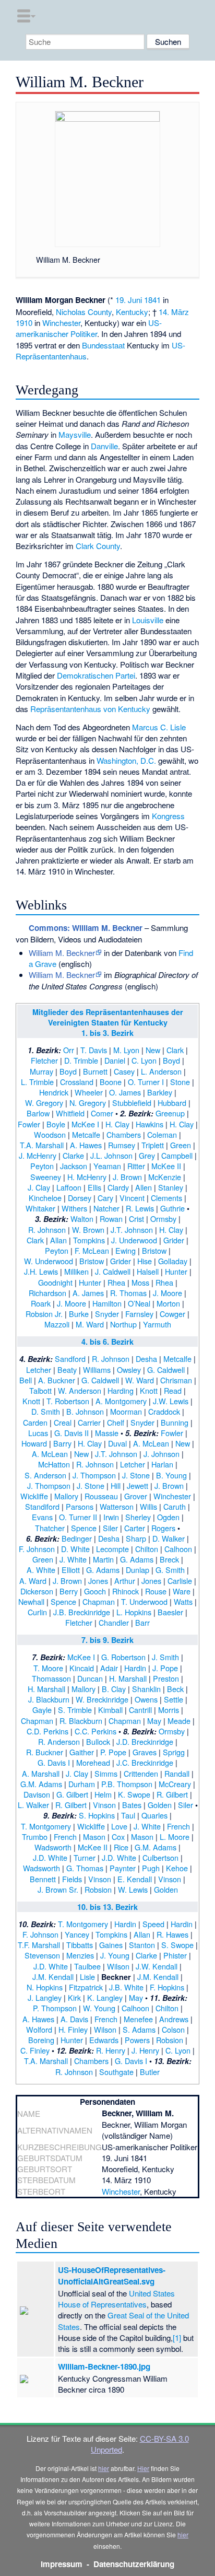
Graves (145, 1752)
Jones (98, 1581)
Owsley (129, 1369)
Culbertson (160, 1857)
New (153, 1050)
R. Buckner (45, 1752)
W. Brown (88, 1229)
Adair (109, 1668)
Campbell (177, 1155)
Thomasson (51, 1678)
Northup (123, 1324)
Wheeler (89, 1092)
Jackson (74, 1166)
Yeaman (107, 1166)
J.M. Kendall (53, 1977)
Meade (179, 1721)
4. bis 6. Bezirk (107, 1342)
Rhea (116, 1282)
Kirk (74, 1997)
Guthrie (172, 1208)
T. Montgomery (46, 1826)
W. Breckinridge (102, 1699)
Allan (58, 1240)
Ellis (94, 1187)
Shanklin (146, 1689)
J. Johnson (162, 1454)
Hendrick (54, 1092)
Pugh (151, 1868)
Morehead (93, 1762)
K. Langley (105, 1997)
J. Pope (165, 1668)
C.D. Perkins (47, 1731)
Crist (136, 1219)
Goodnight (55, 1282)
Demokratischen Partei (96, 675)
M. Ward (90, 1324)
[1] (177, 2338)
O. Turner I (146, 1082)
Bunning (175, 1422)
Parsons (80, 1506)
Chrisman (176, 1380)
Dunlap (138, 1570)
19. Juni (129, 300)
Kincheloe (45, 1198)
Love (119, 1826)
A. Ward (33, 1581)
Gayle (42, 1710)
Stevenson (42, 1955)
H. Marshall (128, 1678)
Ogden (168, 1517)
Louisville (148, 620)
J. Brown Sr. (58, 1889)
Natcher (106, 1208)
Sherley (138, 1517)
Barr (142, 1622)
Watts (183, 1601)
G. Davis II (71, 1433)
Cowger (172, 1314)
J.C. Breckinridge (145, 1762)
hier (104, 2468)
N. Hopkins (45, 1987)
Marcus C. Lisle (159, 727)
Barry (62, 1443)
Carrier (89, 1422)
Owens (146, 1699)
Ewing (126, 1250)
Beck (175, 1689)
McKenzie (165, 1177)
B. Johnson (85, 1411)
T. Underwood (144, 1601)
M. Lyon (126, 1050)
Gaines (111, 1945)
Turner (85, 1857)
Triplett (153, 1145)
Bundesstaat (103, 345)
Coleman (162, 1134)
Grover (136, 1496)
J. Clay (39, 1187)
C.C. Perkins (95, 1731)
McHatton (54, 1464)
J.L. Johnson (111, 1155)
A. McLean (151, 1443)
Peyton (42, 1166)
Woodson (50, 1134)
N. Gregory (88, 1103)
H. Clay (117, 1124)
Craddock (164, 1411)
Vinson (104, 1805)
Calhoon (178, 1549)
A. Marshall (41, 1773)
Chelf (116, 1422)
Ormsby (163, 1219)
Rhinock (126, 1591)
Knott (149, 1390)
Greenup (170, 1113)
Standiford (42, 1506)
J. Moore (168, 1293)
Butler (150, 2072)
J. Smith (165, 1657)
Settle (174, 1699)
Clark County (98, 546)
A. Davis (74, 2019)
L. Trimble (37, 1082)
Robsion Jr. (44, 1314)
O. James (125, 1092)
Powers (137, 2040)
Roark (41, 1303)
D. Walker (169, 1538)
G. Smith (170, 1570)
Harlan (162, 1464)
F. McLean (92, 1250)
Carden (35, 1422)
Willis (148, 1506)
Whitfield (70, 1113)
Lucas (38, 1433)
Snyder (107, 1314)
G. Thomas (85, 1868)
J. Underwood (134, 1240)
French (178, 1826)
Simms (106, 1773)
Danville (104, 446)
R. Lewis (140, 1208)
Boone (111, 1082)
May (154, 1721)
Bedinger (77, 1538)
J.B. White (126, 1987)
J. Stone (136, 1475)
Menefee (138, 2019)
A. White (41, 1570)
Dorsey (80, 1198)
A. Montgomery (121, 1401)
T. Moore (48, 1668)
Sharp (136, 1538)
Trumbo (35, 1837)
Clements (166, 1198)
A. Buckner (57, 1380)
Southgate (116, 2072)
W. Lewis (133, 1889)
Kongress (168, 816)
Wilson (118, 1966)
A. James (88, 1293)
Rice (121, 1847)
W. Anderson (80, 1390)
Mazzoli (57, 1324)
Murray (41, 1071)
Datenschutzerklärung (134, 2564)
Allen (144, 1187)
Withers (74, 1208)
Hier (143, 2468)
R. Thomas (128, 1293)
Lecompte (112, 1549)
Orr (69, 1050)
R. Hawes (172, 1934)
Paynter (123, 1868)
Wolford (39, 2029)
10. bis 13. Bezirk (107, 1907)
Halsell (148, 1271)
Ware (182, 1591)
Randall (177, 1773)
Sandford (70, 1359)
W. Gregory (44, 1103)
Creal (63, 1422)
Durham (82, 1784)
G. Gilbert (72, 1794)
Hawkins (150, 1124)
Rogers (163, 1528)
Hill (116, 1485)
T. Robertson (68, 1401)
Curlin (37, 1612)
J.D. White (50, 1857)
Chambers (124, 1134)
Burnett (95, 1071)
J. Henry (145, 2050)
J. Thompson (94, 1475)
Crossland (77, 1082)
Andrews (174, 2019)
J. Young (115, 1955)
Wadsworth (53, 1847)
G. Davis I (54, 1762)
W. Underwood (49, 1261)
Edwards (104, 2040)
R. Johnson (47, 1229)
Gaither (82, 1752)
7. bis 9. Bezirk (107, 1640)
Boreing (41, 2040)
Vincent (132, 1198)
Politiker (84, 334)
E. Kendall (135, 1879)
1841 (152, 300)
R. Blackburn (81, 1721)
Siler (110, 1528)
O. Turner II (78, 1517)
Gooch (95, 1591)
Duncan (90, 1678)
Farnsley (139, 1314)
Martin (103, 1559)
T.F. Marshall (39, 1945)
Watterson (117, 1506)
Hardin (135, 1668)
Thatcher (50, 1528)
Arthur (125, 1581)
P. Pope (113, 1752)
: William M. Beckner (86, 928)
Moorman (126, 1411)
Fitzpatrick (86, 1987)
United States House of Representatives (116, 2299)
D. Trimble (81, 1060)
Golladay (173, 1261)
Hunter (176, 1271)
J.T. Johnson (132, 1229)
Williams (97, 1369)
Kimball (110, 1710)
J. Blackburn (49, 1699)
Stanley (171, 1187)
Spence (84, 1528)
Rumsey (122, 1145)
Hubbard (172, 1103)
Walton (82, 1219)
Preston (166, 1678)
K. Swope (134, 1794)
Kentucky (132, 312)
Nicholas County (84, 312)
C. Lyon (144, 1060)
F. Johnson (37, 1549)
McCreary (175, 1784)
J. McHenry (38, 1155)
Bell (26, 1380)
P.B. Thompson (127, 1784)
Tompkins (89, 1240)
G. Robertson (123, 1657)
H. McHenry (87, 1177)
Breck (169, 1559)
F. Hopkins (167, 1987)
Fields (72, 1879)
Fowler (29, 1124)
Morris (169, 1710)
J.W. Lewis (171, 1401)
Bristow (154, 1250)
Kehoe (177, 1868)
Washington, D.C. (126, 760)
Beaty (67, 1369)
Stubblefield (132, 1103)
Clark (175, 1050)
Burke (79, 1314)
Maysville (75, 434)
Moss (140, 1282)
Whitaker (40, 1208)
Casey (124, 1071)
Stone (180, 1082)
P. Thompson (55, 2008)
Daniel (115, 1060)
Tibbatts (80, 1945)
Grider (174, 1240)
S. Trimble (75, 1710)
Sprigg (174, 1752)
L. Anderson (161, 1071)
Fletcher (44, 1060)
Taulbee (87, 1966)
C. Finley (35, 2050)
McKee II (166, 1166)
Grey (147, 1155)
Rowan (111, 1219)
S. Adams (139, 2029)
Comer (102, 1113)
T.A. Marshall (42, 1145)
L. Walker (33, 1805)
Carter (135, 1528)
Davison (37, 1794)
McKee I (85, 1124)
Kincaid (82, 1668)
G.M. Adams (41, 1784)
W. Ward (140, 1380)
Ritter (136, 1166)
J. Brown (127, 1177)
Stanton (142, 1945)
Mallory (66, 1496)
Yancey (77, 1934)
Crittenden (141, 1773)
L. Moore (175, 1837)
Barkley (160, 1092)
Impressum (62, 2564)
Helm (103, 1794)
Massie (107, 1433)
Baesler (170, 1612)
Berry (69, 1591)
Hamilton (107, 1303)
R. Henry (111, 2050)
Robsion (98, 1889)
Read (173, 1390)
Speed (153, 1924)
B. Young (171, 1475)
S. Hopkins (97, 1815)
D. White (75, 1549)
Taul (128, 1815)
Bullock (98, 1741)
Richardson (47, 1293)
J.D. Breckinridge (145, 1741)
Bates (132, 1805)
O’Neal (139, 1303)
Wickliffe (34, 1496)
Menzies (80, 1955)
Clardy (118, 1187)
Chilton (147, 1549)
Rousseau (101, 1496)
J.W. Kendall (157, 1966)
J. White (73, 1559)
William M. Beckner (62, 953)
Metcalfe (86, 1134)
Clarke (73, 1155)
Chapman (99, 1601)
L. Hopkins (134, 1612)
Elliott (71, 1570)
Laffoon (69, 1187)
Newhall (31, 1601)
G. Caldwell (166, 1369)
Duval (117, 1443)
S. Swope (177, 1945)
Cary (105, 1198)
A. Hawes (86, 1145)
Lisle (87, 1977)
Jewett (138, 1485)
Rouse (156, 1591)
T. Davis (94, 1050)
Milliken (76, 1271)
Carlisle (180, 1581)
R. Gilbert (172, 1794)
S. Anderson (45, 1475)
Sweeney (46, 1177)
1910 (24, 323)
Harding (121, 1390)
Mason (94, 1837)
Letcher (39, 1369)
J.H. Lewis (41, 1271)
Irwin (111, 1517)
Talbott (40, 1390)
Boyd (171, 1060)
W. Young (99, 2008)
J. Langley (45, 1997)
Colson (173, 2029)
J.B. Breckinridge (82, 1612)
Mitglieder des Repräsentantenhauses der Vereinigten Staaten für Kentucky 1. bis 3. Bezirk (108, 1022)
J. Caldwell (113, 1271)
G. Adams (137, 1559)
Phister (175, 1955)
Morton (168, 1303)
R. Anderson (59, 1741)
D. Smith (46, 1411)
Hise (145, 1261)
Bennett (43, 1879)
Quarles (154, 1815)
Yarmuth (157, 1324)
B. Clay (114, 1689)
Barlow (38, 1113)
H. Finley (73, 2029)
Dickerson (37, 1591)
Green (181, 1145)
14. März (174, 312)
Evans (42, 1517)
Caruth (175, 1506)
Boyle (56, 1124)
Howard (34, 1443)
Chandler (114, 1622)
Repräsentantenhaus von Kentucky (90, 709)
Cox (118, 1837)
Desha (146, 1359)
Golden (160, 1805)
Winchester (61, 323)
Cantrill (140, 1710)
